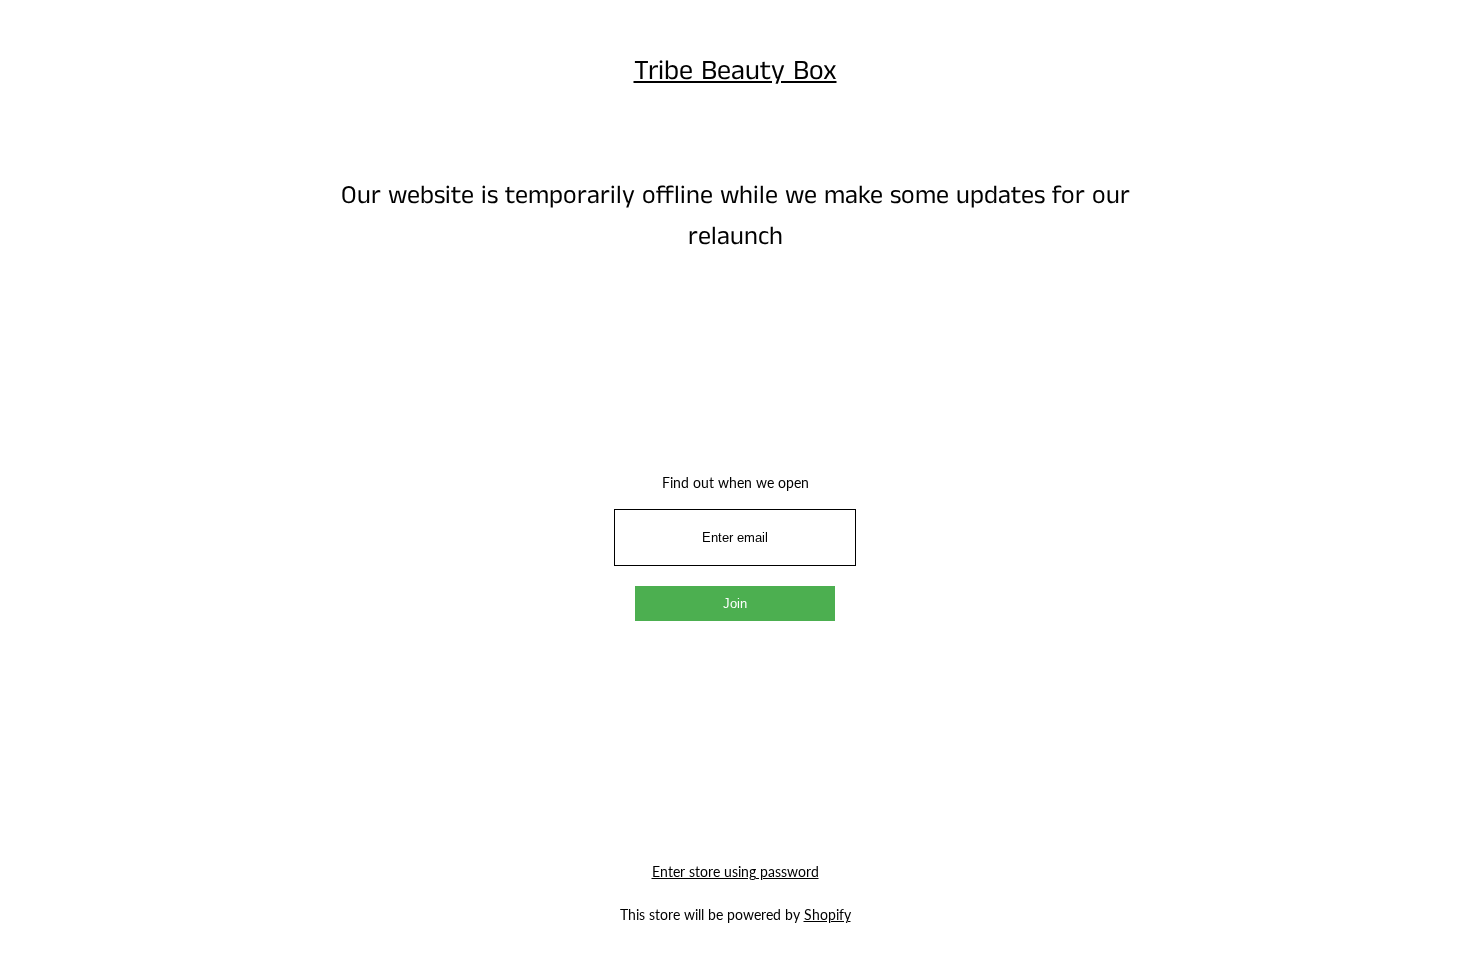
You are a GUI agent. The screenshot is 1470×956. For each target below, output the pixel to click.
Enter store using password (735, 871)
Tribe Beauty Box (735, 71)
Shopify (827, 914)
